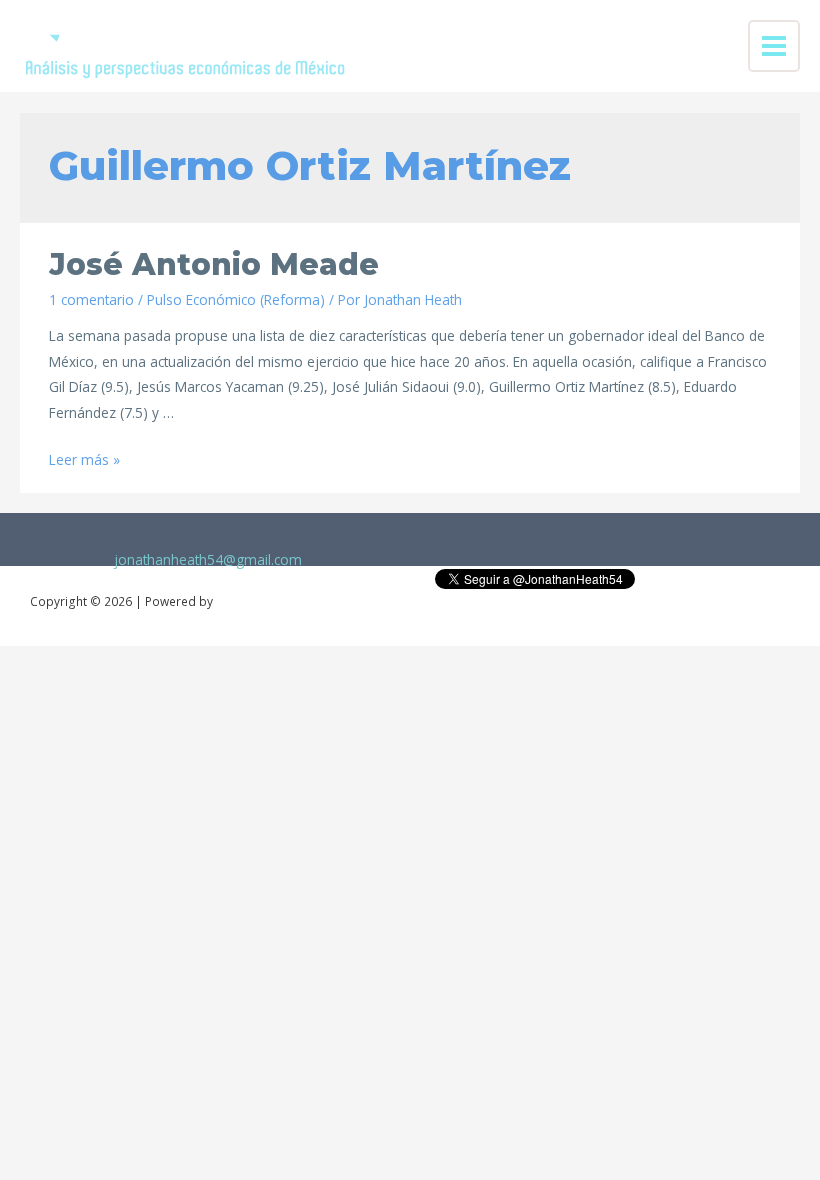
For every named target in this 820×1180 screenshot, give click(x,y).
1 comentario (91, 299)
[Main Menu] (774, 46)
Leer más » (84, 459)
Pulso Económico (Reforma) (236, 299)
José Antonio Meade (214, 264)
